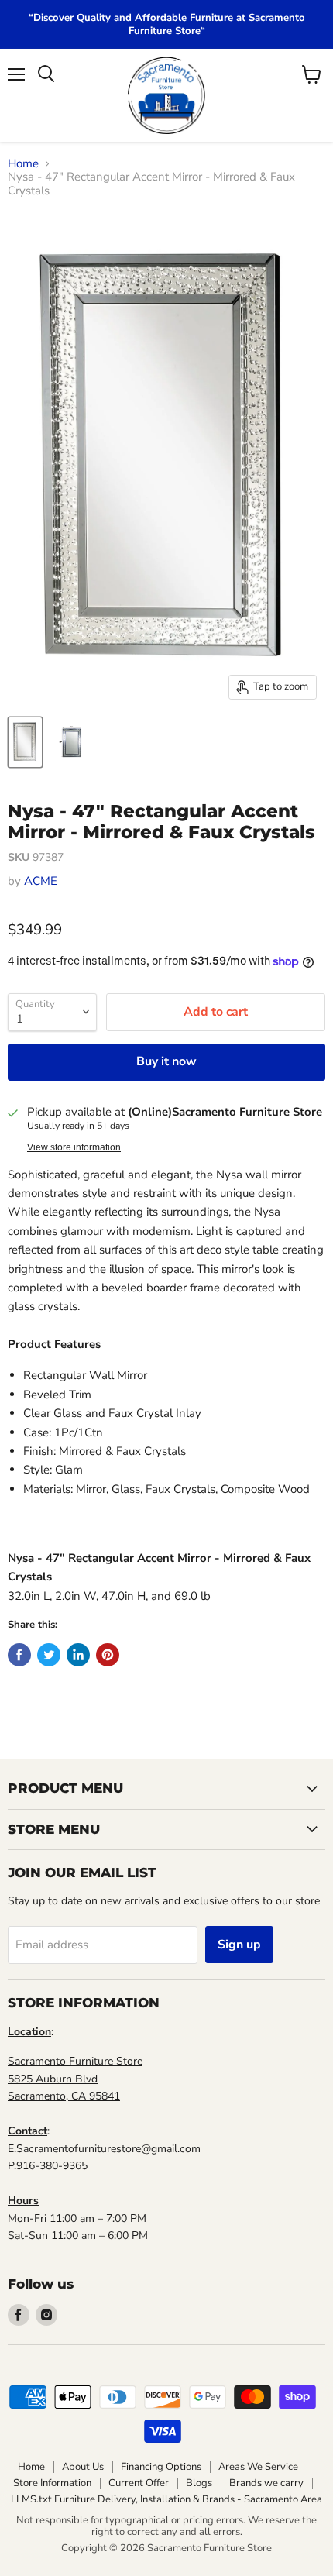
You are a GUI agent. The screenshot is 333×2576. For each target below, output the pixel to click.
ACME (41, 881)
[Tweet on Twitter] (49, 1655)
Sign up (239, 1945)
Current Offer (139, 2483)
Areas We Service (258, 2467)
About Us (83, 2467)
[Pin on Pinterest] (108, 1655)
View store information (74, 1147)
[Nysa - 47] (25, 742)
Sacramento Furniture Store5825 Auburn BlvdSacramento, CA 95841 (75, 2079)
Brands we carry (266, 2483)
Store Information (52, 2483)
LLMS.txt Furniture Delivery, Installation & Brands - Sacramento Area (166, 2499)
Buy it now (166, 1061)
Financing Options (161, 2467)
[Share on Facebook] (19, 1655)
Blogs (199, 2483)
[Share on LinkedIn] (78, 1655)
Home (23, 164)
